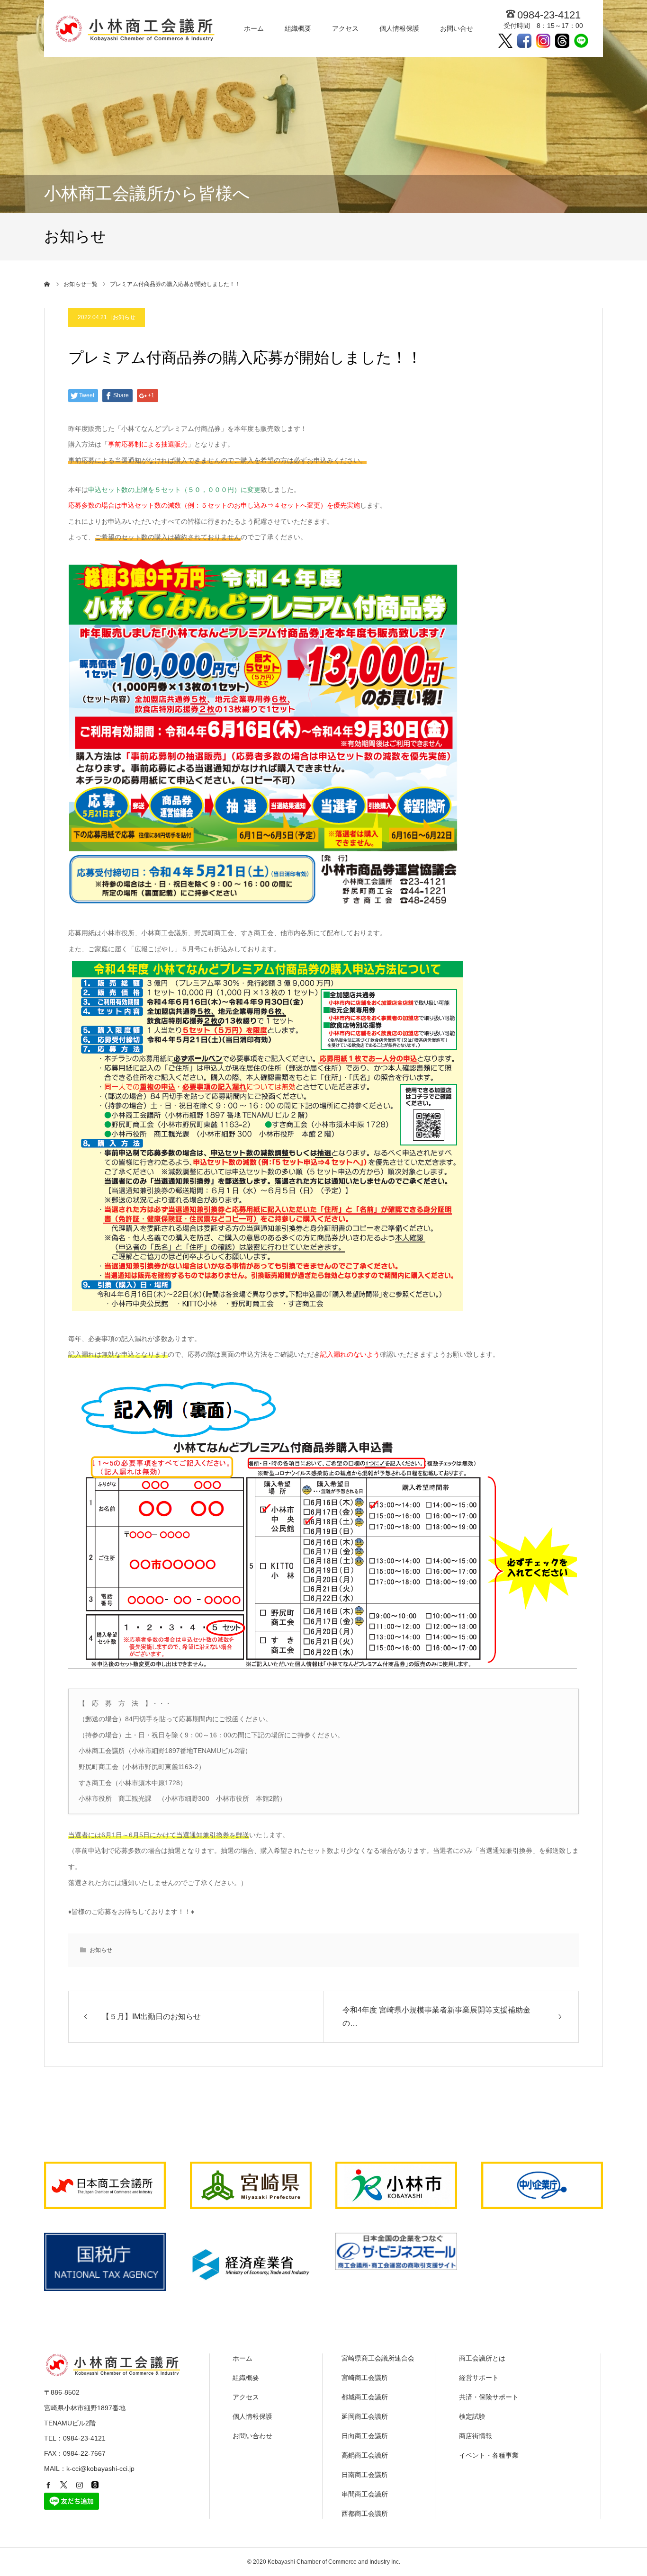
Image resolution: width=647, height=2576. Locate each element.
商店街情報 (476, 2436)
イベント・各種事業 (489, 2455)
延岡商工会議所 (365, 2416)
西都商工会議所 (365, 2513)
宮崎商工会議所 (365, 2378)
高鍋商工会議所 (365, 2455)
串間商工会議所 (365, 2494)
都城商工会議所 (365, 2397)
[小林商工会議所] (137, 28)
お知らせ (124, 317)
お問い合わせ (252, 2436)
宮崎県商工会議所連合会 (378, 2358)
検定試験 (472, 2416)
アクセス (345, 28)
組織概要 (298, 28)
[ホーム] (47, 284)
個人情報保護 (399, 28)
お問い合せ (457, 28)
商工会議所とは (482, 2358)
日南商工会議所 (365, 2475)
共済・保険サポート (489, 2397)
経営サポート (479, 2378)
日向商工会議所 (365, 2436)
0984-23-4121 (549, 15)
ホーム (254, 28)
